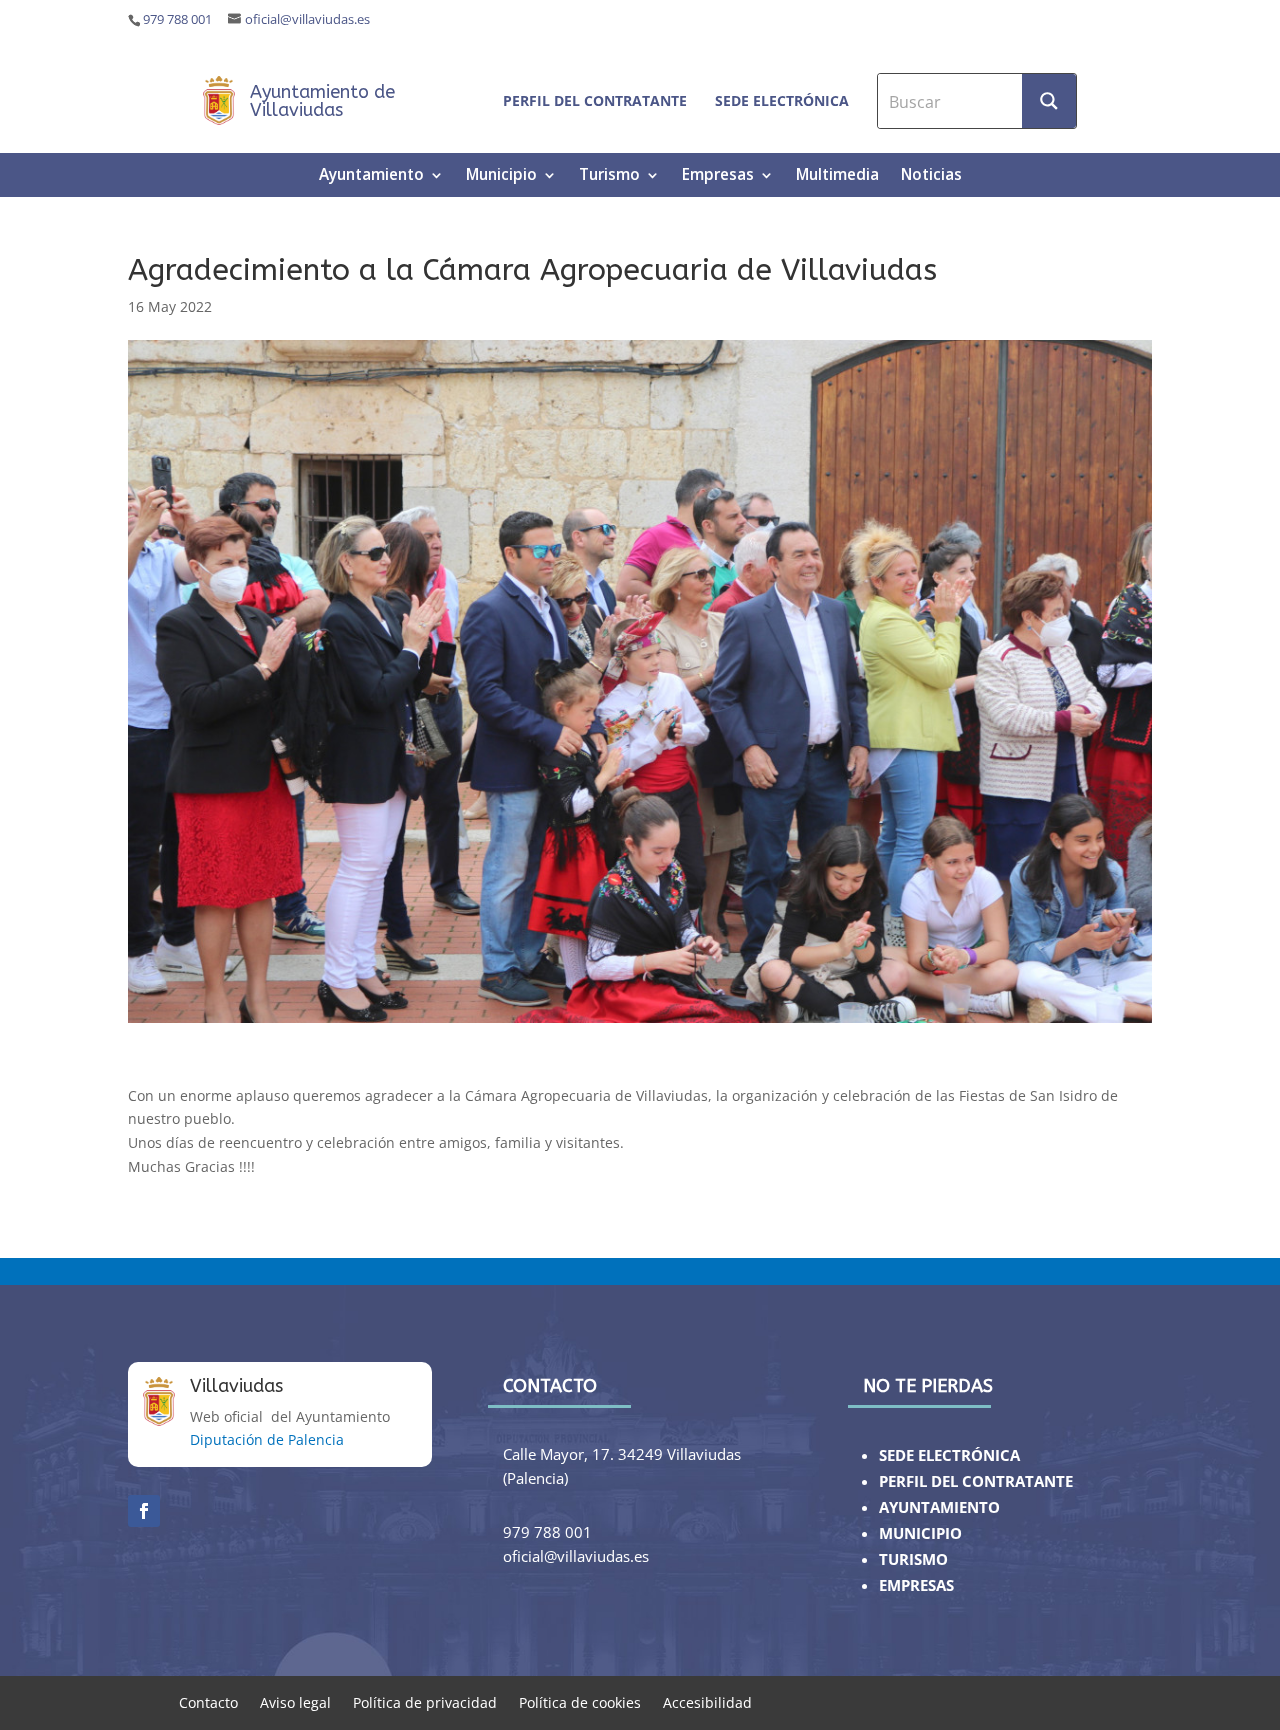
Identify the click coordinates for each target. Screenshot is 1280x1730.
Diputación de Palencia (267, 1439)
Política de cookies (580, 1701)
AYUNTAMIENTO (939, 1507)
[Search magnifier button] (1049, 101)
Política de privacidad (425, 1701)
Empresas (718, 176)
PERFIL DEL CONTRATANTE (976, 1481)
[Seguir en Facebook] (144, 1511)
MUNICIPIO (920, 1533)
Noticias (931, 176)
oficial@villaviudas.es (307, 19)
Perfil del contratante (595, 100)
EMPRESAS (916, 1585)
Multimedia (837, 176)
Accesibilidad (707, 1701)
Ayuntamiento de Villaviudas (322, 101)
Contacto (208, 1701)
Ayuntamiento (371, 176)
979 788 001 (177, 19)
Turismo (609, 176)
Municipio (501, 176)
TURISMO (913, 1559)
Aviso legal (295, 1701)
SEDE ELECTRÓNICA (949, 1455)
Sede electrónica (782, 100)
